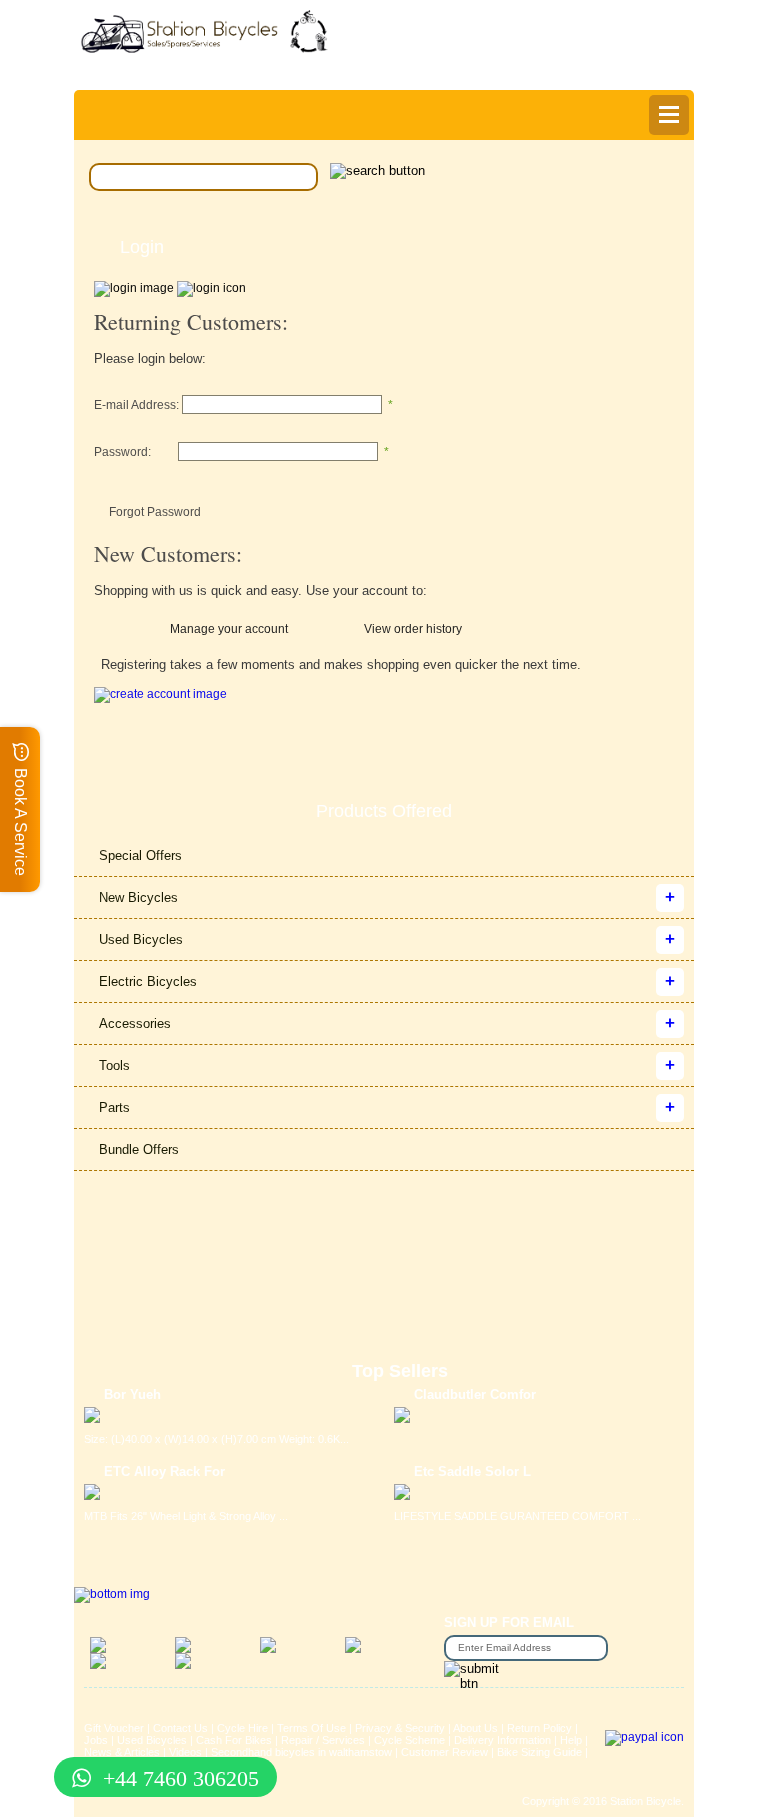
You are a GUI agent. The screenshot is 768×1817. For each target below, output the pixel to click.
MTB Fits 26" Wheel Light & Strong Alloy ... (186, 1516)
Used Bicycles (141, 939)
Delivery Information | (595, 67)
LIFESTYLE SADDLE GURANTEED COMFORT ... (517, 1516)
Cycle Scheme (409, 1740)
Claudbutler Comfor (475, 1394)
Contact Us (180, 1728)
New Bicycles (138, 897)
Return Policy (539, 1728)
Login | (437, 67)
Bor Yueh (132, 1394)
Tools (114, 1065)
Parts (114, 1107)
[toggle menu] (669, 115)
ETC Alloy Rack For (164, 1471)
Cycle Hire (242, 1728)
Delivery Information (502, 1740)
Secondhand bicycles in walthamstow (301, 1752)
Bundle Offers (139, 1149)
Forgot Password (155, 512)
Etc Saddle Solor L (472, 1471)
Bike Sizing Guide (539, 1752)
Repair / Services (323, 1740)
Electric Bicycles (148, 981)
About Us (475, 1728)
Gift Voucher (114, 1728)
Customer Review (444, 1752)
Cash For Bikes (234, 1740)
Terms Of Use (311, 1728)
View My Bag (593, 31)
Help (678, 67)
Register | (497, 67)
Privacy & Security (400, 1728)
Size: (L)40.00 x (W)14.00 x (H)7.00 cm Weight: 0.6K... (216, 1439)
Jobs (96, 1740)
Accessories (135, 1023)
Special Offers (140, 855)
